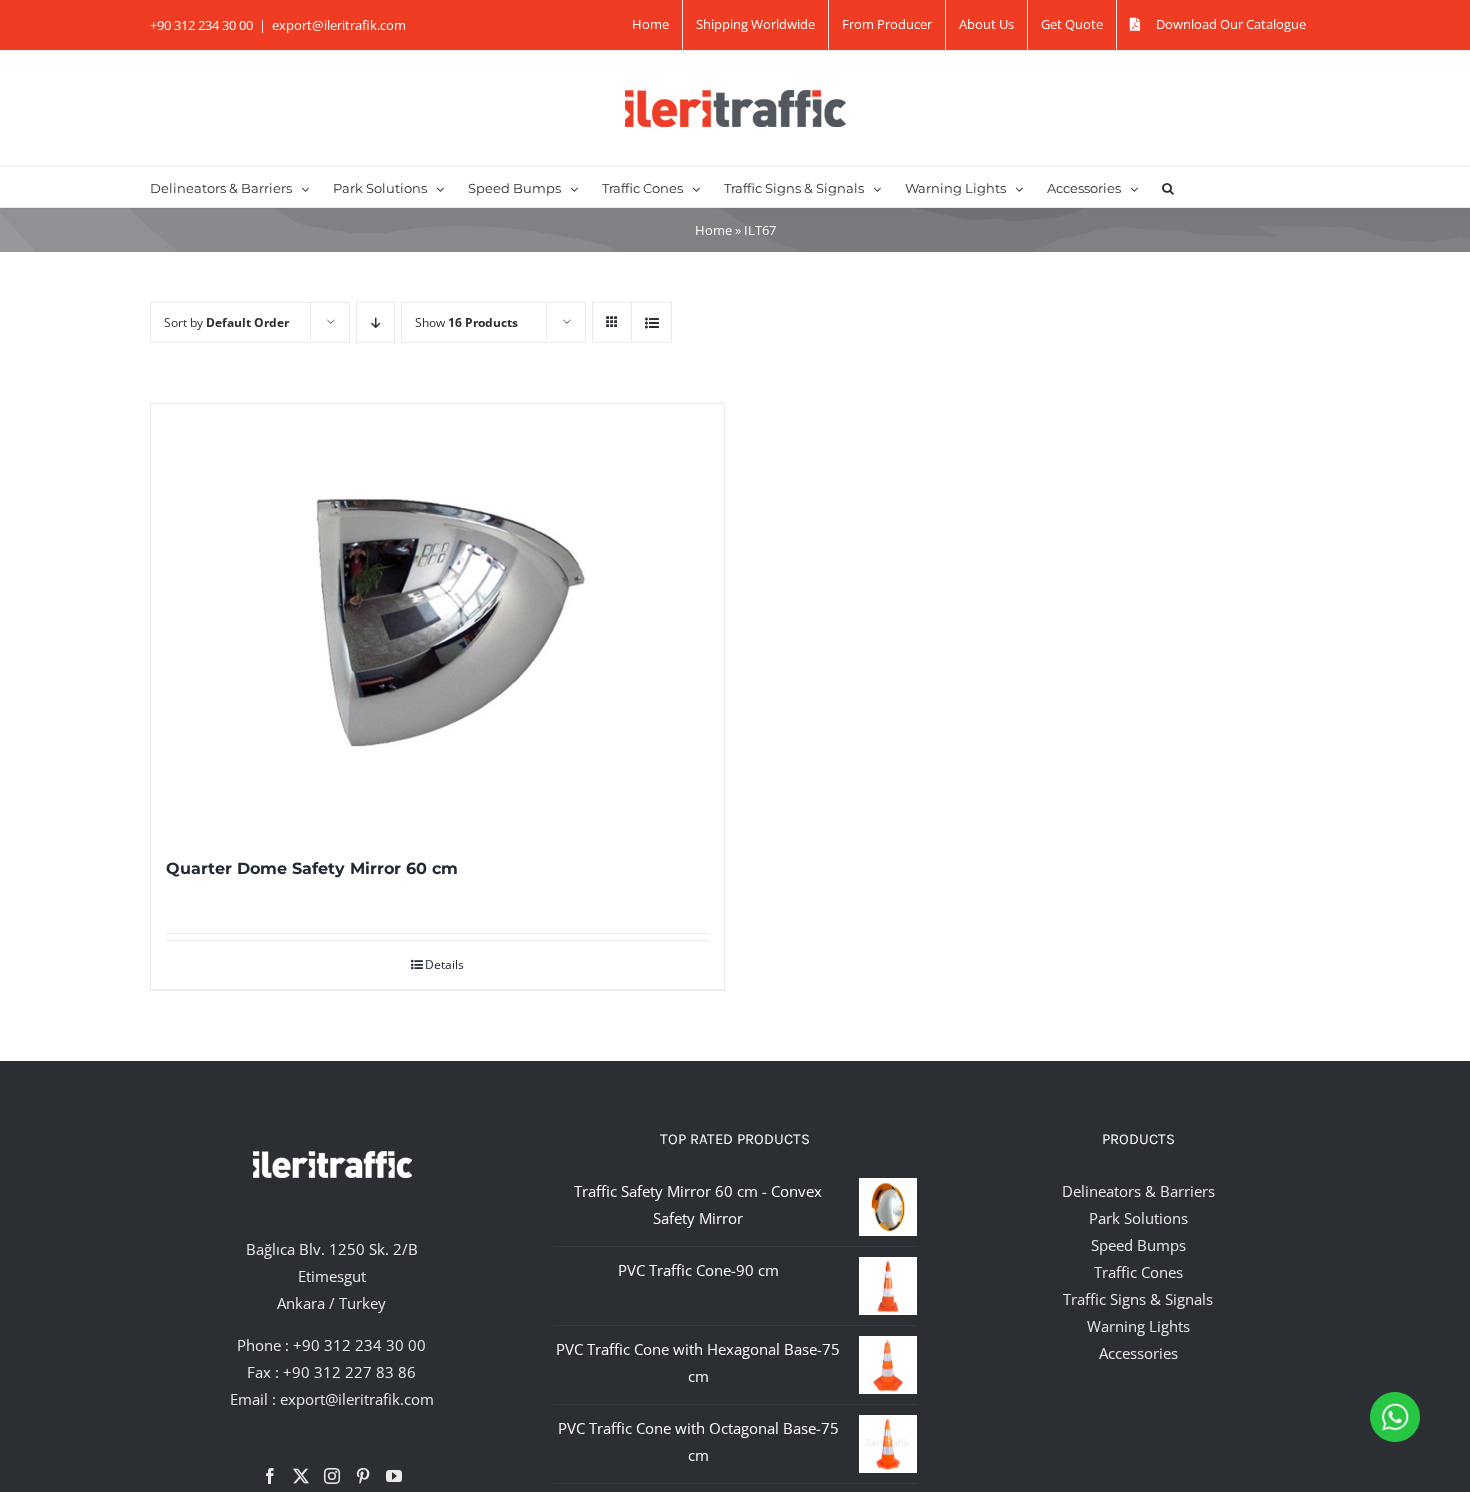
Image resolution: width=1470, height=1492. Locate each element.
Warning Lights (1138, 1326)
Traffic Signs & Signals (1138, 1299)
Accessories (1138, 1353)
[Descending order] (375, 322)
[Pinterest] (363, 1476)
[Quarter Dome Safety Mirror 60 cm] (437, 619)
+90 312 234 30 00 (359, 1345)
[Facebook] (270, 1476)
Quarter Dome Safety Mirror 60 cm (312, 868)
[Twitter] (301, 1476)
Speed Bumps (1138, 1245)
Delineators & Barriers (1138, 1191)
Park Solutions (1138, 1218)
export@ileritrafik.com (339, 25)
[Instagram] (332, 1476)
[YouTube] (394, 1476)
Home (713, 230)
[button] (1168, 187)
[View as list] (651, 322)
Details (444, 964)
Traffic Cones (1138, 1272)
